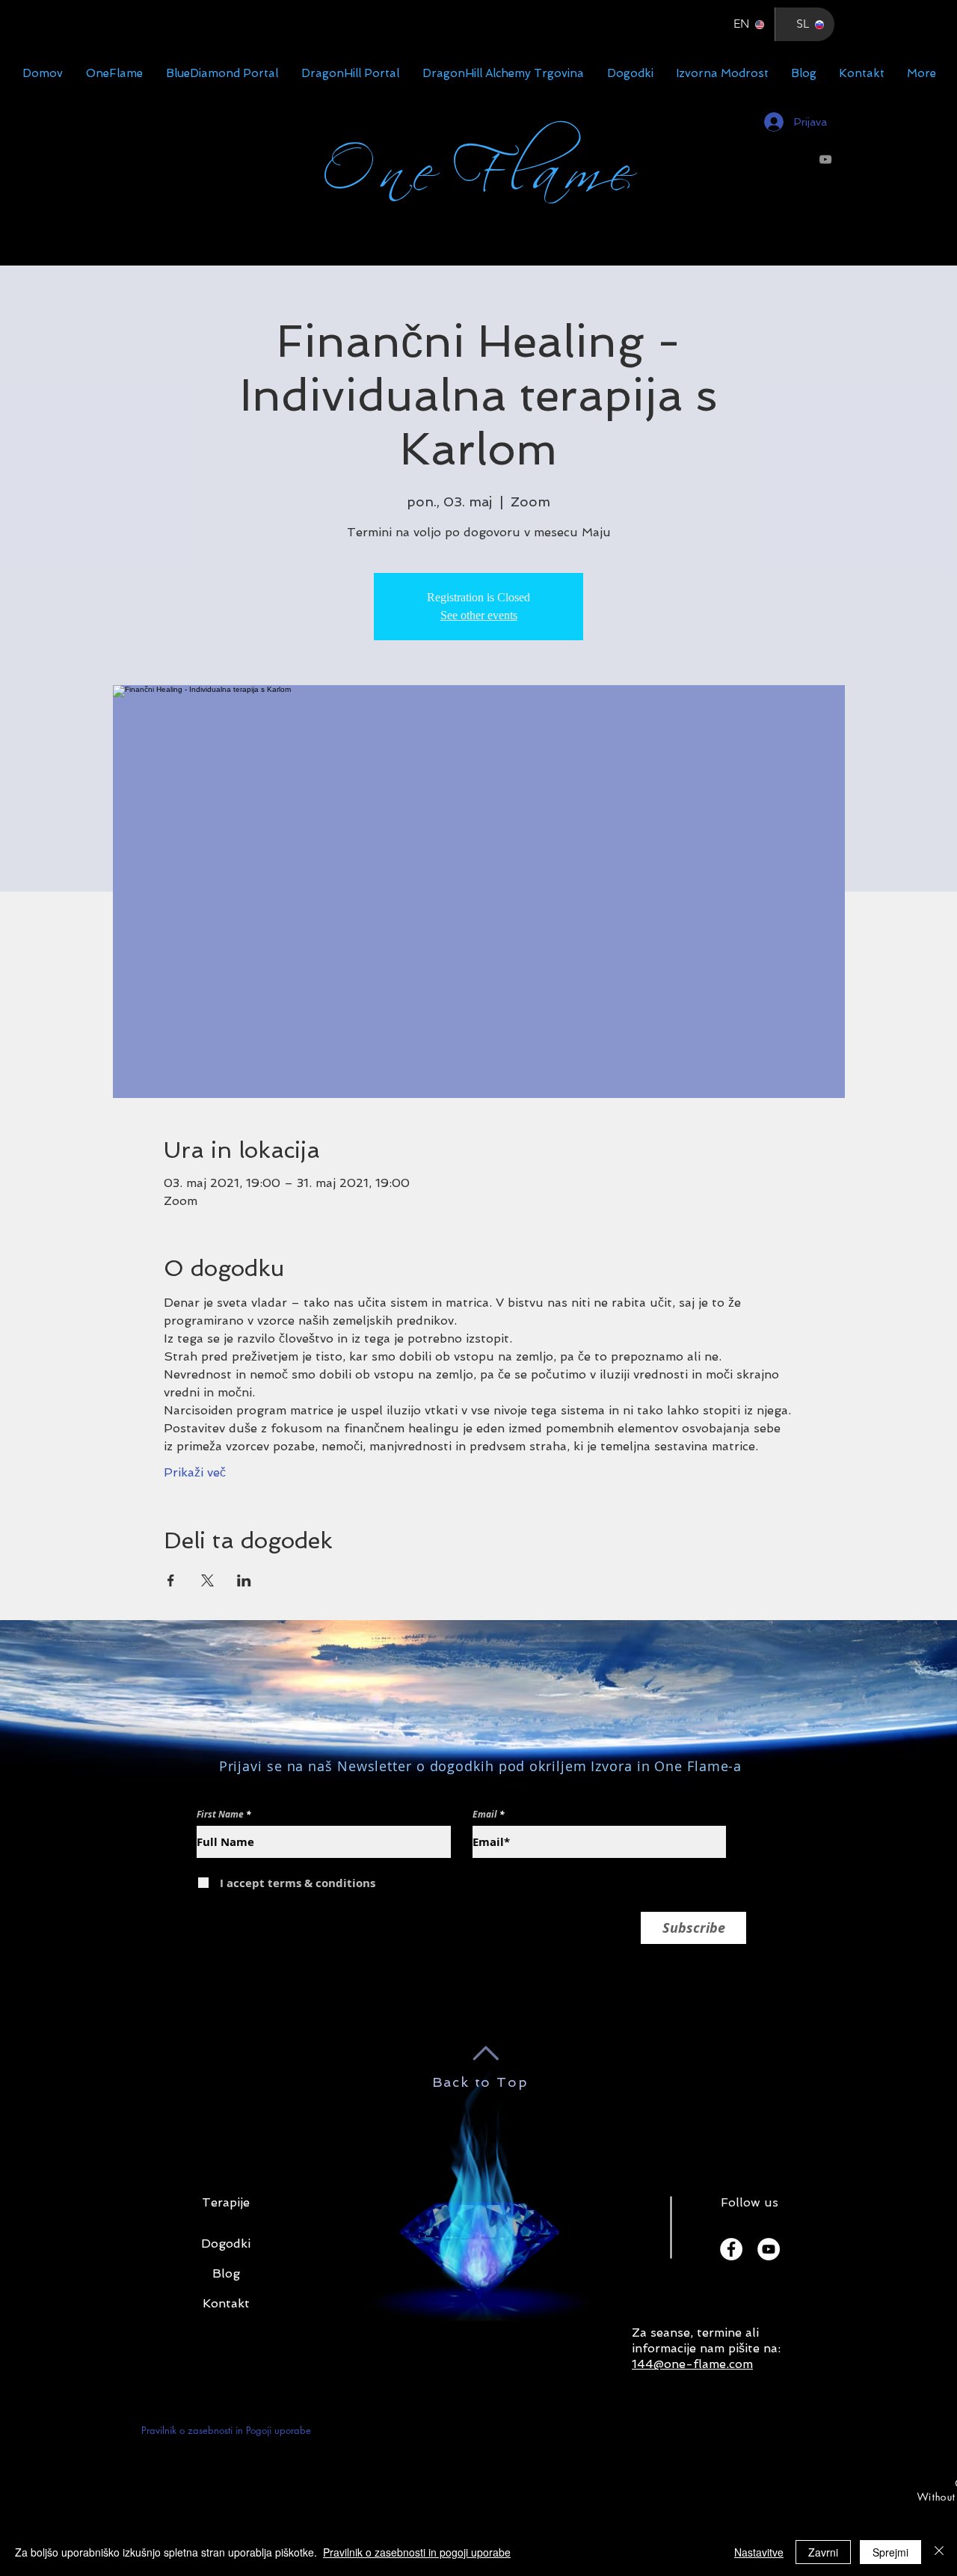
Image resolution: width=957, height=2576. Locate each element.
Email (485, 1815)
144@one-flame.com (692, 2364)
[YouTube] (825, 159)
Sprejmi (890, 2552)
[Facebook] (731, 2249)
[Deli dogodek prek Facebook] (171, 1580)
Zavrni (823, 2552)
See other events (479, 615)
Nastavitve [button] (759, 2552)
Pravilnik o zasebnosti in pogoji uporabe (417, 2552)
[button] (226, 2244)
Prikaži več (195, 1472)
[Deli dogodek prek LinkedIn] (244, 1580)
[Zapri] (939, 2552)
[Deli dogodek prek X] (207, 1580)
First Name (220, 1815)
